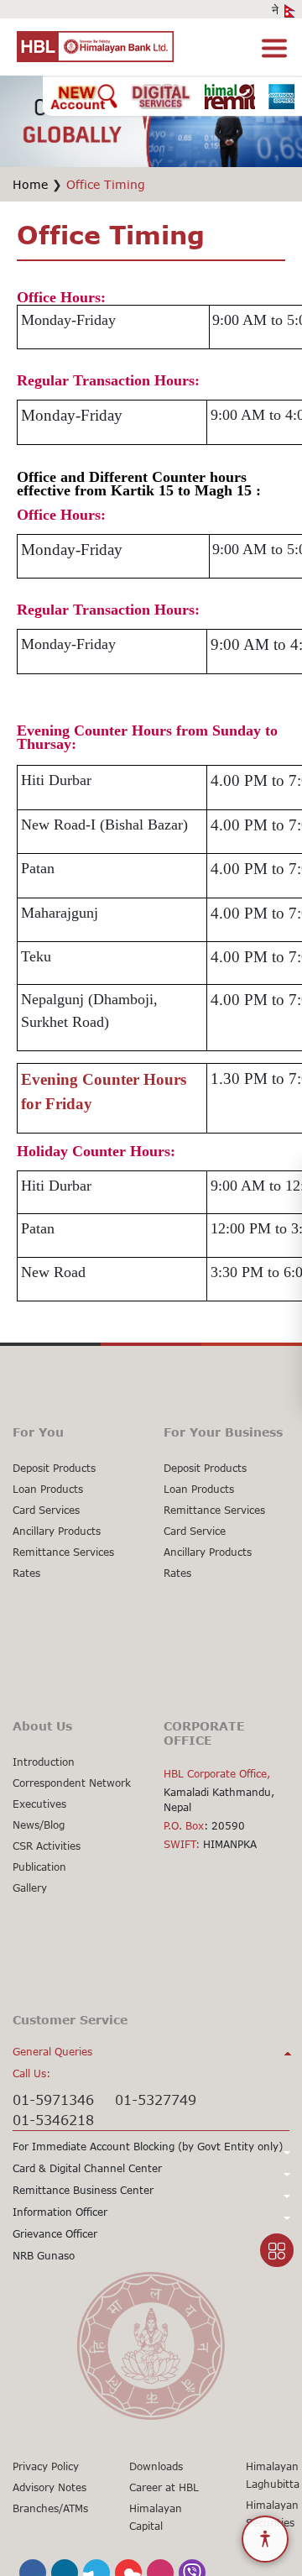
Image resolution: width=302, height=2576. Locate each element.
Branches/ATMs (50, 2508)
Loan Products (48, 1489)
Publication (39, 1867)
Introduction (44, 1762)
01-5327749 (156, 2100)
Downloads (156, 2466)
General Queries (52, 2052)
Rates (26, 1573)
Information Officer (60, 2212)
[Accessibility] (265, 2539)
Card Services (46, 1510)
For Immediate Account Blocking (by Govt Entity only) (148, 2147)
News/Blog (39, 1825)
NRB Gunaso (44, 2256)
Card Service (195, 1531)
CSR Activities (47, 1846)
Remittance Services (63, 1552)
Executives (39, 1804)
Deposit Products (54, 1468)
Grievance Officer (55, 2234)
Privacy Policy (46, 2466)
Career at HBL (164, 2487)
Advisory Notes (49, 2487)
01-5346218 (53, 2120)
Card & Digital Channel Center (87, 2168)
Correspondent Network (72, 1783)
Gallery (30, 1888)
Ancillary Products (57, 1531)
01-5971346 (53, 2100)
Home (30, 184)
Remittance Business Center (83, 2190)
